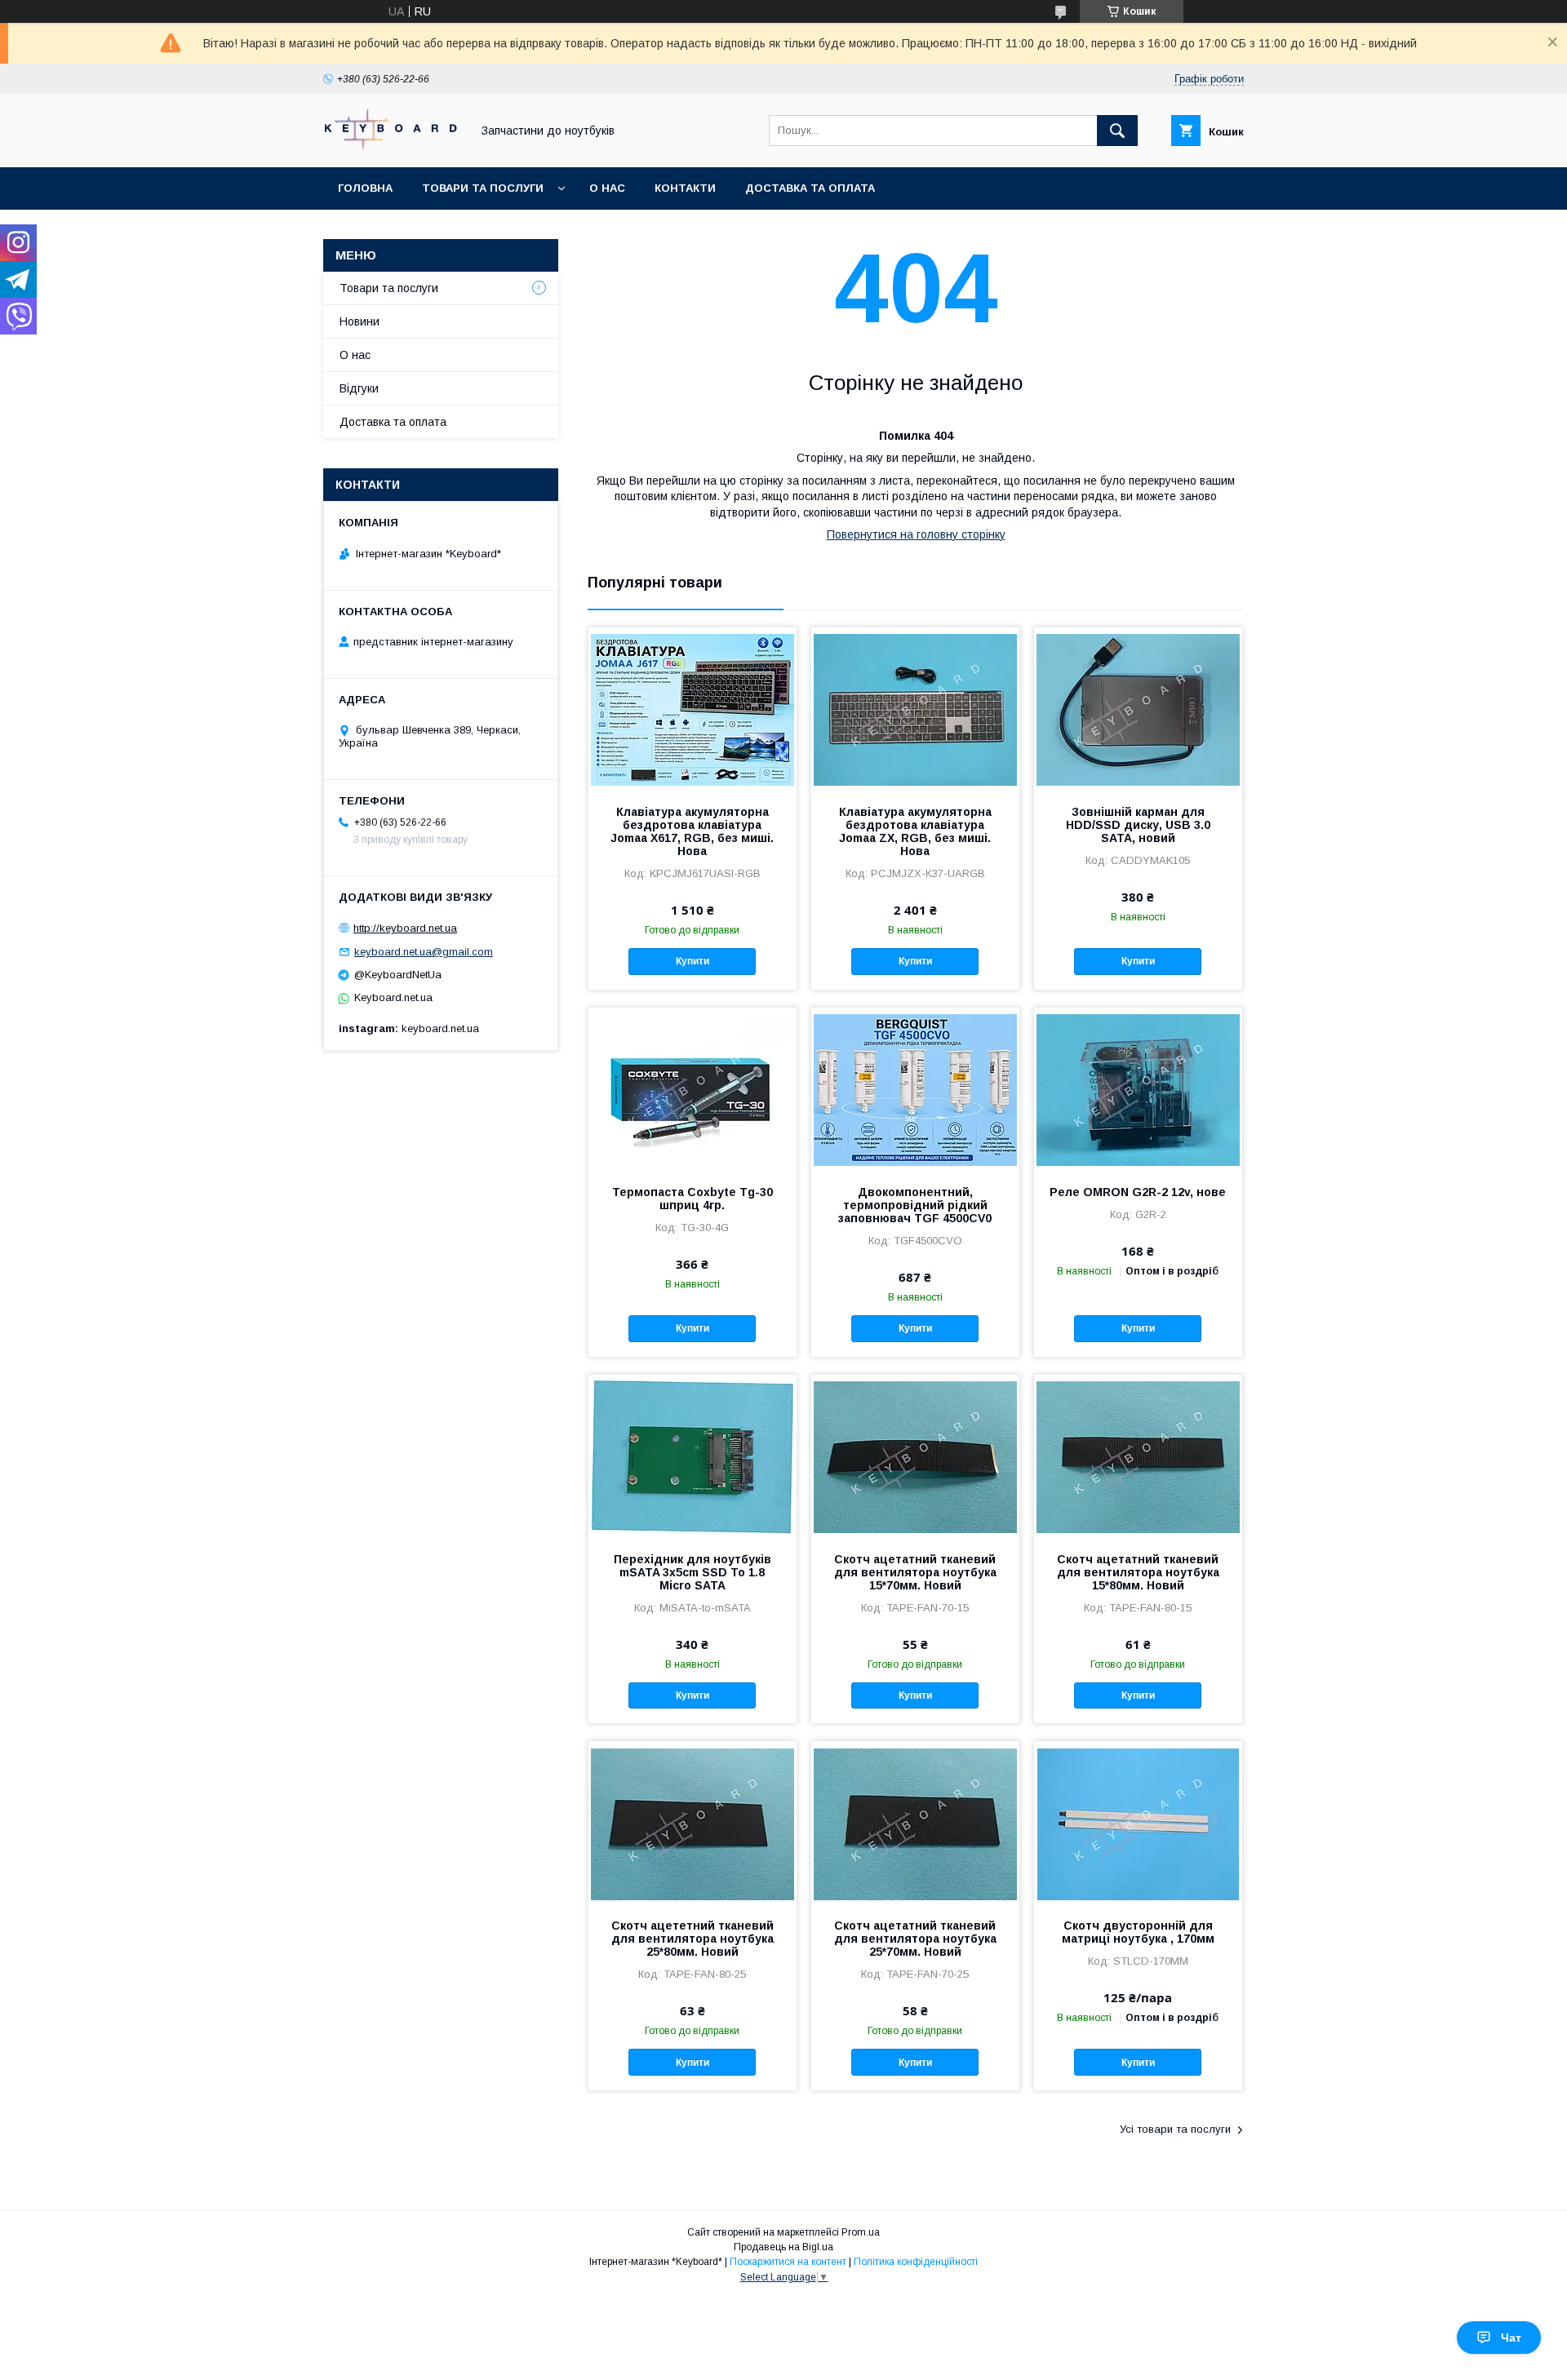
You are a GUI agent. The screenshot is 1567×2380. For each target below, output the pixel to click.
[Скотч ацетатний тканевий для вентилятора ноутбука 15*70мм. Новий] (915, 1456)
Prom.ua (861, 2232)
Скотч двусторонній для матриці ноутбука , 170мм (1138, 1932)
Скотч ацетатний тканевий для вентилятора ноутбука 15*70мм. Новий (915, 1572)
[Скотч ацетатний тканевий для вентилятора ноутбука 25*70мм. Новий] (915, 1823)
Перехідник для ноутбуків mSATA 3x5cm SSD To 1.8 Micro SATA (692, 1572)
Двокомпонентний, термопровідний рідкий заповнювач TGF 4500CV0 (915, 1205)
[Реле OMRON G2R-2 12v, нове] (1138, 1089)
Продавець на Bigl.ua (783, 2247)
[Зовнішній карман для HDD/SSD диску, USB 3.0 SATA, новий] (1138, 709)
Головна (365, 188)
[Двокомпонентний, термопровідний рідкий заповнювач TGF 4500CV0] (915, 1089)
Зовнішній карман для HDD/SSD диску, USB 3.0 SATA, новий (1138, 825)
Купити (692, 961)
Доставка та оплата (810, 188)
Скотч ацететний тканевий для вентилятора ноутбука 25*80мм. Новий (692, 1939)
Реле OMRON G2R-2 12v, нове (1138, 1192)
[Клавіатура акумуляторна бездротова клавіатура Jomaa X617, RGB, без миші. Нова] (692, 709)
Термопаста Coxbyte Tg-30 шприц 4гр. (692, 1199)
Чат (1511, 2338)
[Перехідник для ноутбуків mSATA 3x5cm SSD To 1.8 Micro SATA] (692, 1456)
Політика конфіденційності (916, 2262)
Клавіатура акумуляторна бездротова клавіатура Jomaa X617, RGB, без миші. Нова (692, 831)
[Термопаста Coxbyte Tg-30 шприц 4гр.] (692, 1089)
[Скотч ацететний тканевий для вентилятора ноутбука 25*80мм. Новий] (692, 1823)
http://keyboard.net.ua (405, 928)
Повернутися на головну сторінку (916, 534)
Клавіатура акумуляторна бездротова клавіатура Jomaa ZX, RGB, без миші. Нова (915, 831)
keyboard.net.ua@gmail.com (424, 952)
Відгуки (359, 388)
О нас (607, 188)
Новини (360, 321)
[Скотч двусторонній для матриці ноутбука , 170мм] (1138, 1823)
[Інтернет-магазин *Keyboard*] (393, 146)
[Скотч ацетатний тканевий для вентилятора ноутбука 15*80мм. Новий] (1138, 1456)
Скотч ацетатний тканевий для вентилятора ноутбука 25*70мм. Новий (915, 1939)
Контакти (685, 188)
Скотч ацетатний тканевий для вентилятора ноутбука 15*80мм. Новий (1138, 1572)
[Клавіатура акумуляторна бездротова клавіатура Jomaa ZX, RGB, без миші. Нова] (915, 709)
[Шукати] (1117, 131)
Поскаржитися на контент (788, 2262)
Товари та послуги (483, 188)
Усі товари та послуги (1175, 2129)
